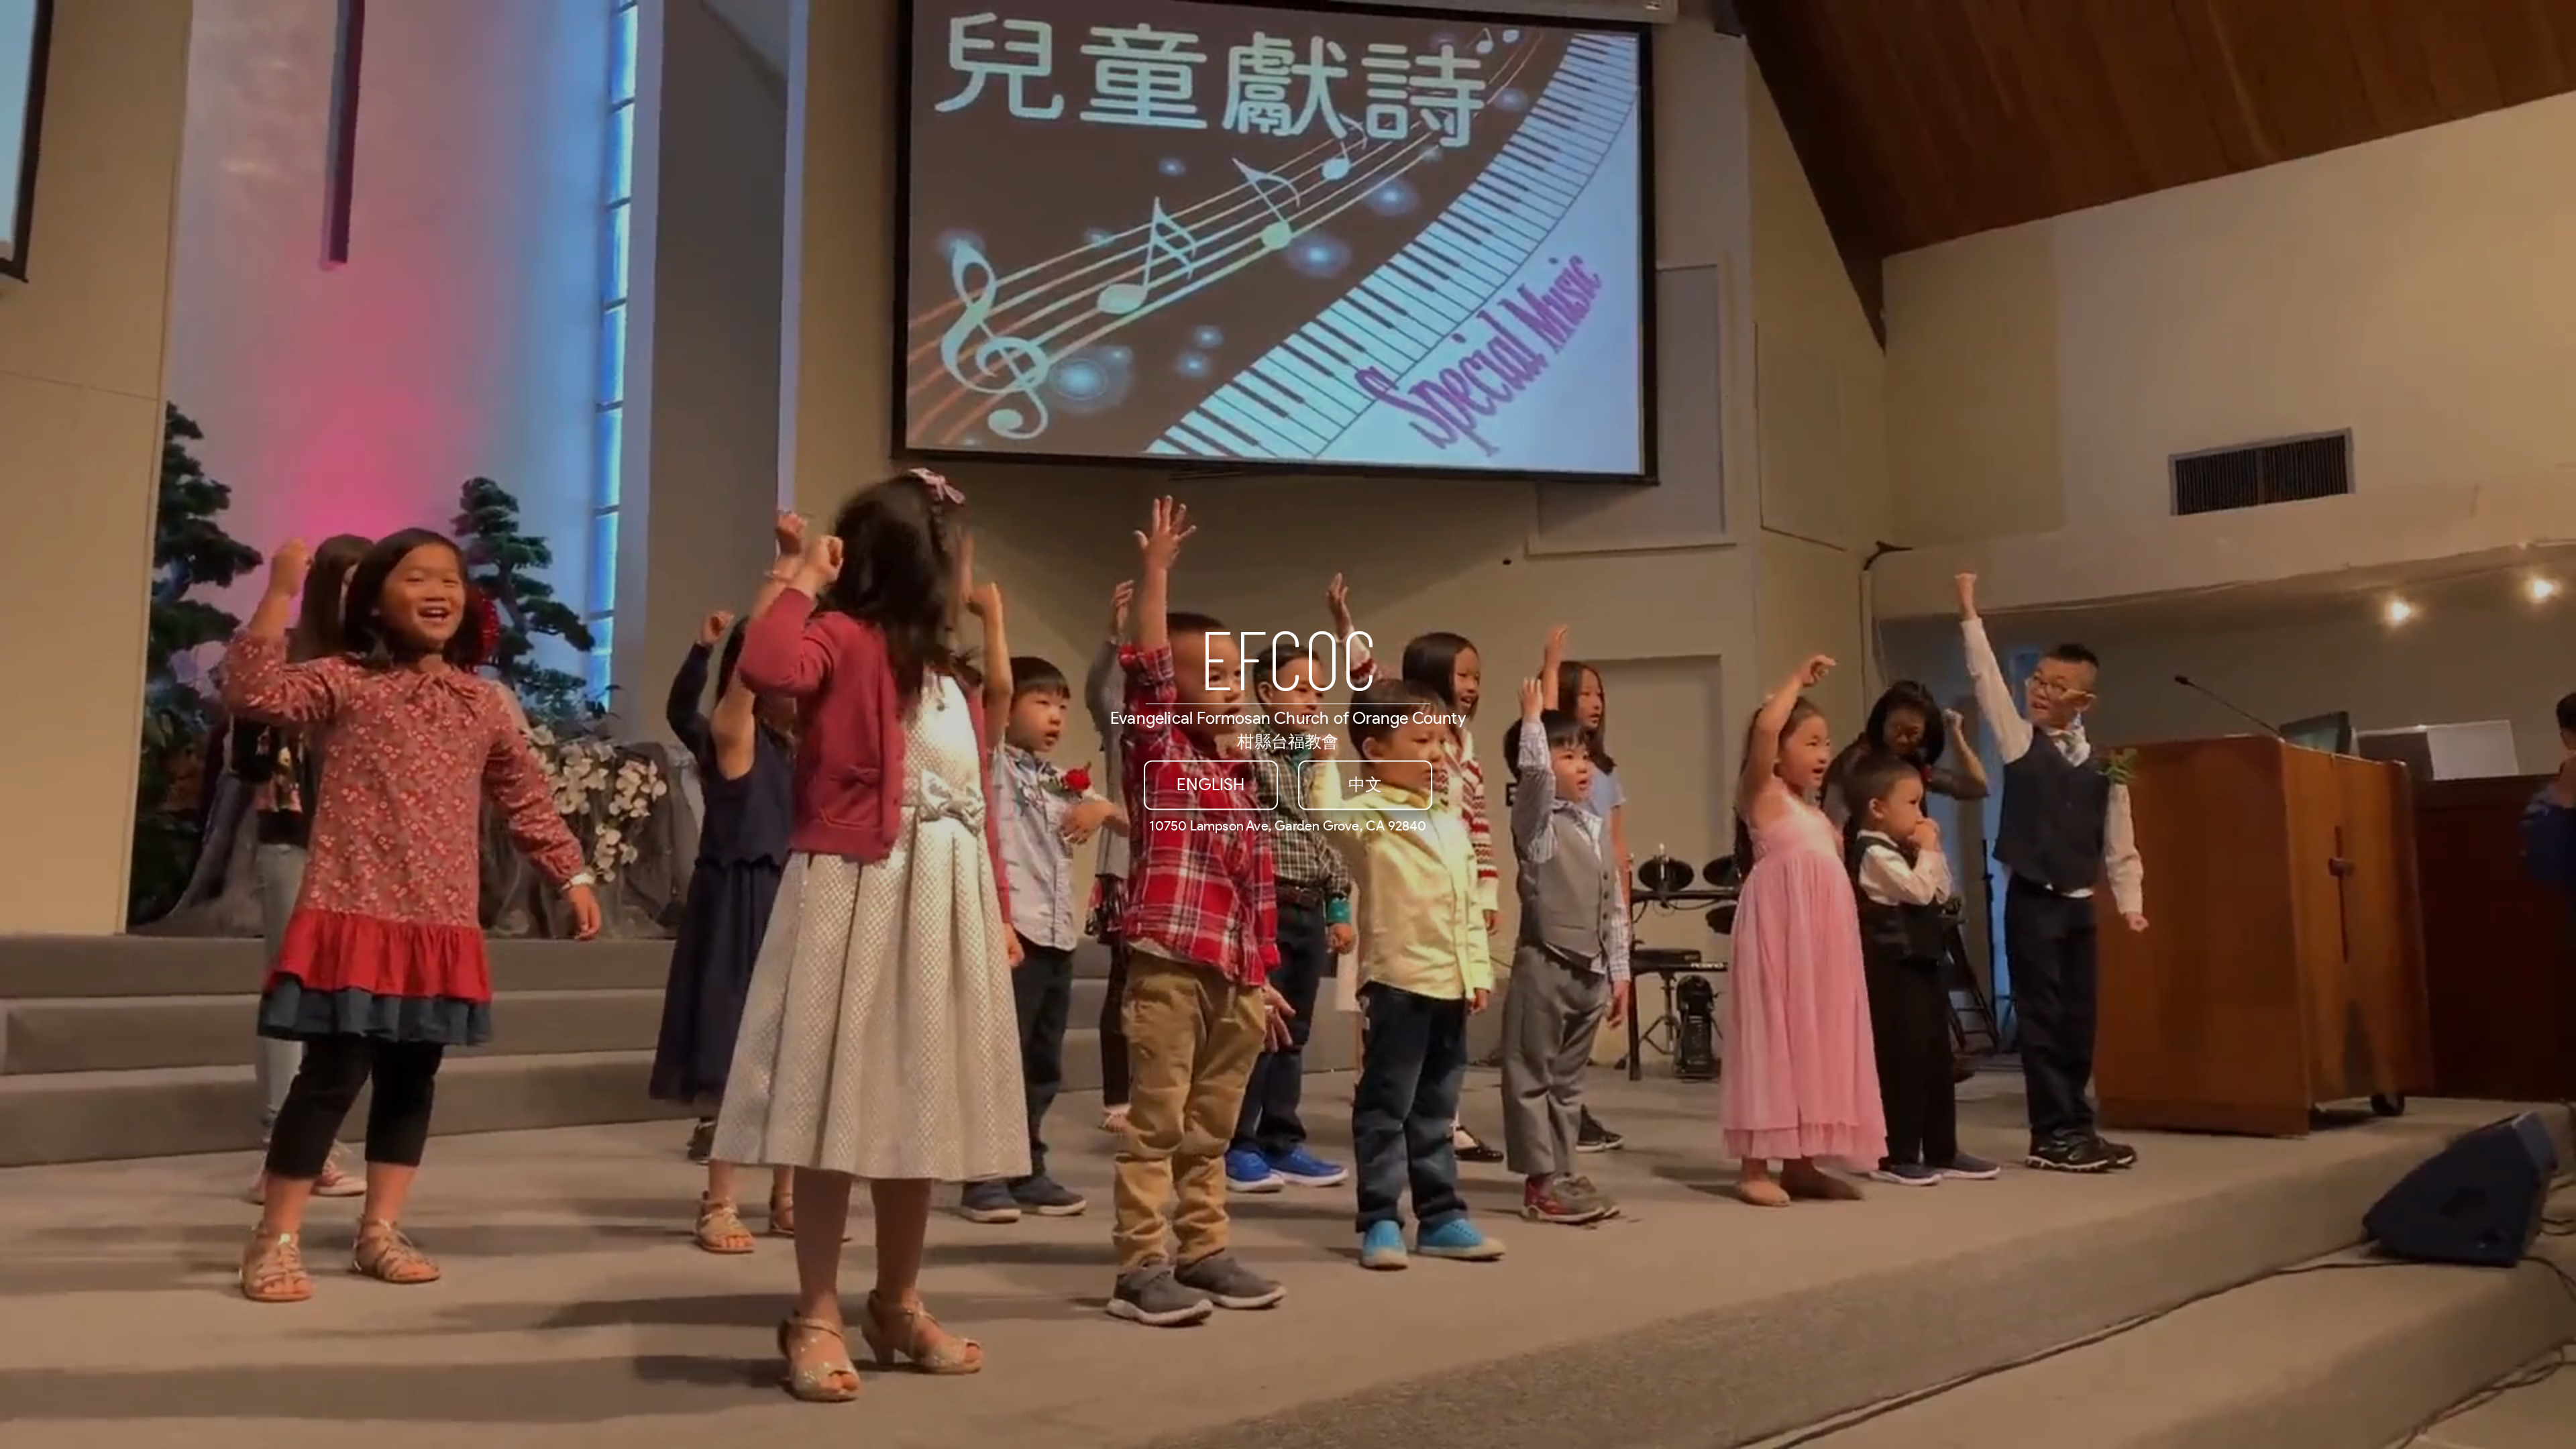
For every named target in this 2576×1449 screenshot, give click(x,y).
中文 (1365, 785)
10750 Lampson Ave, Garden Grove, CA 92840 (1288, 826)
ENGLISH (1211, 785)
